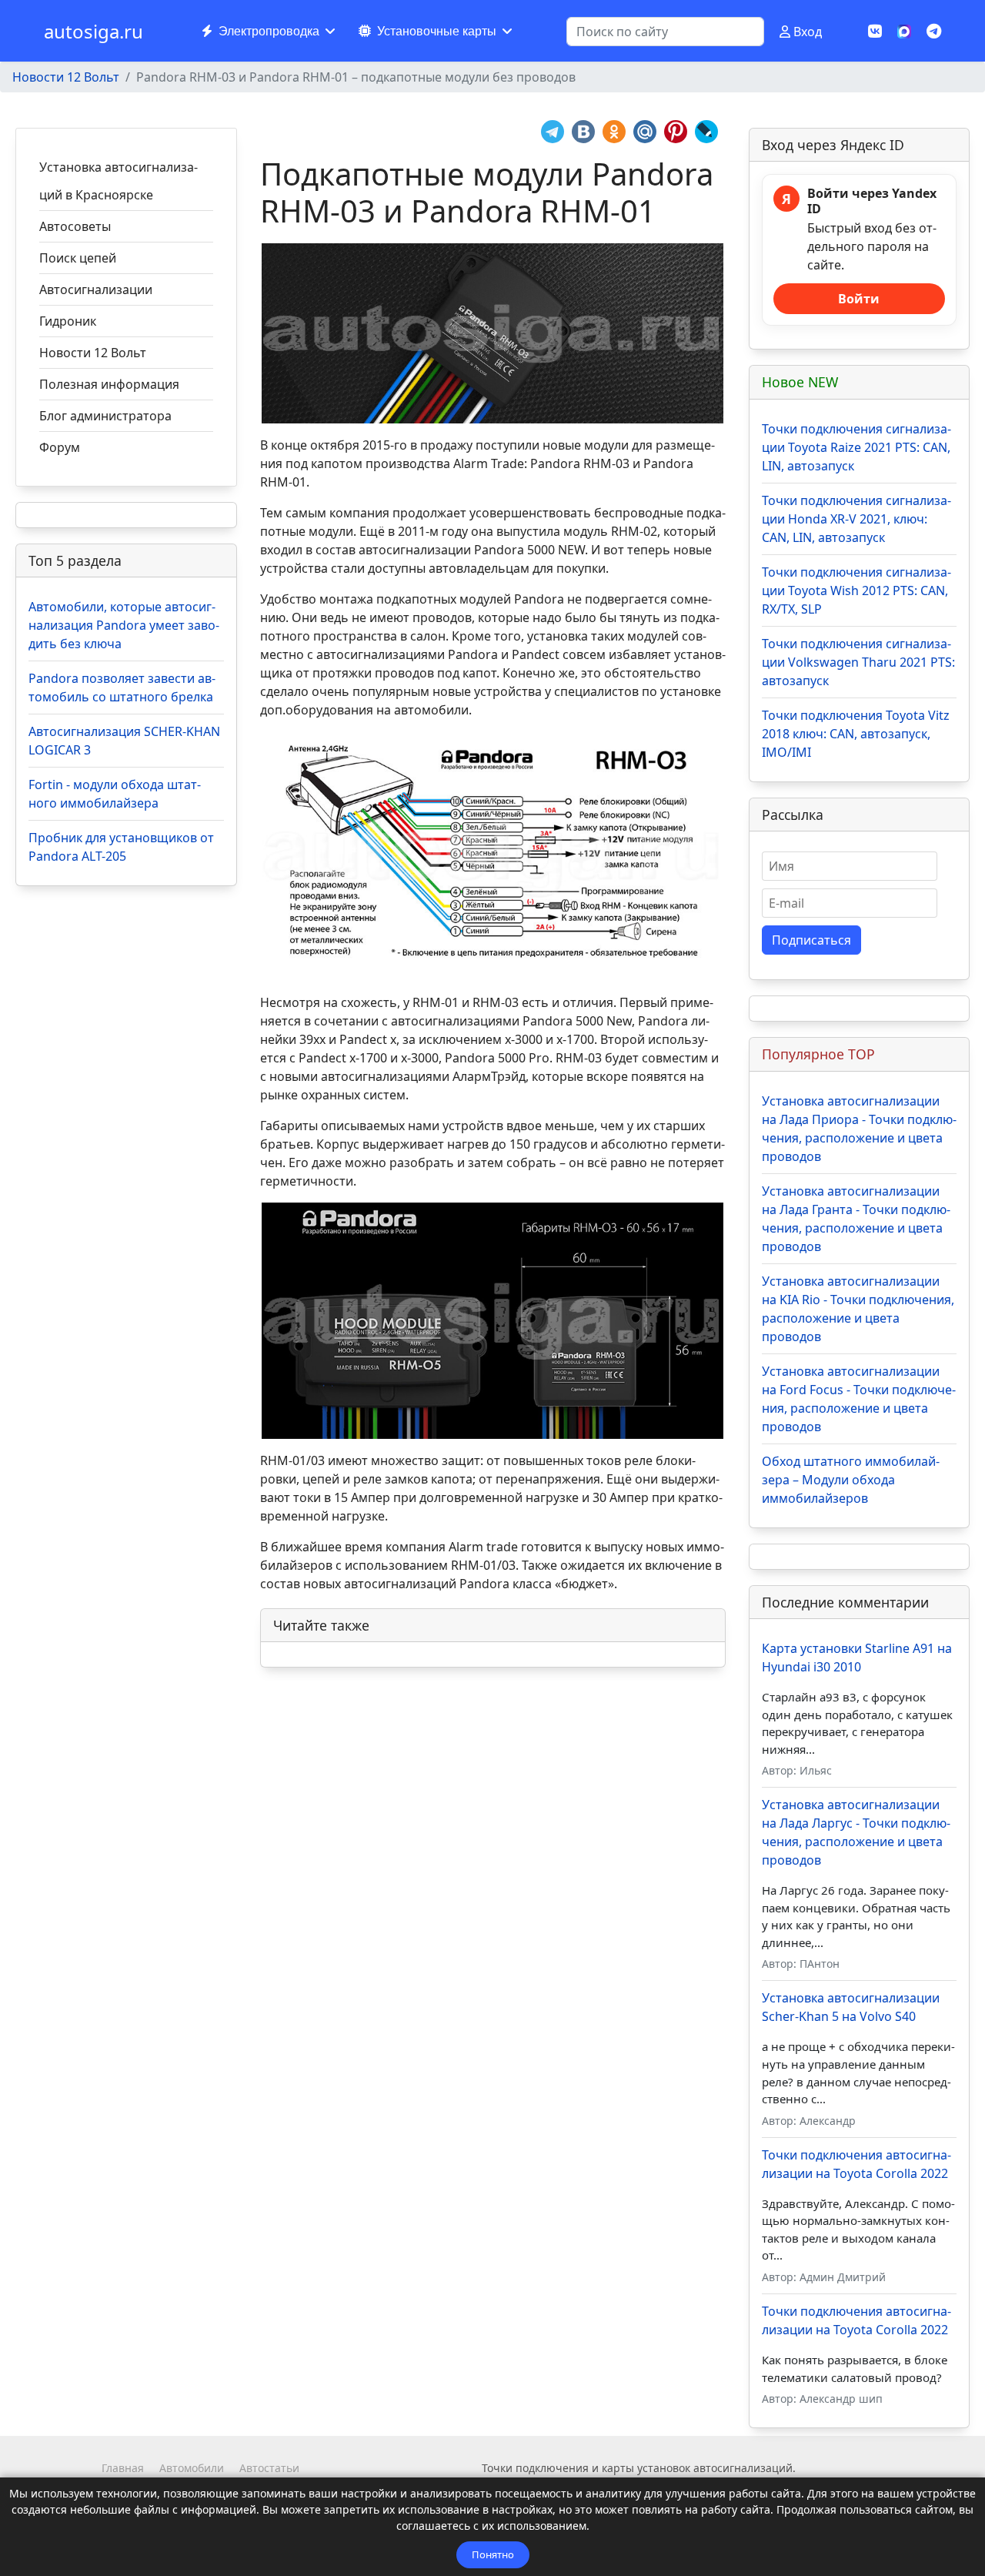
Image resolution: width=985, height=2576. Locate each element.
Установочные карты (437, 31)
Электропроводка (269, 31)
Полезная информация (109, 384)
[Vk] (875, 31)
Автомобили (192, 2468)
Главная (123, 2468)
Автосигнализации (96, 289)
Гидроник (68, 321)
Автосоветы (75, 226)
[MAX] (904, 30)
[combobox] (665, 32)
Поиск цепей (78, 258)
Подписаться (811, 940)
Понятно (493, 2554)
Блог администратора (105, 416)
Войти (859, 299)
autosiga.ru (93, 32)
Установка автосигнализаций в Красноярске (119, 181)
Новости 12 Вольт (93, 353)
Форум (60, 447)
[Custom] (934, 31)
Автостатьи (269, 2468)
